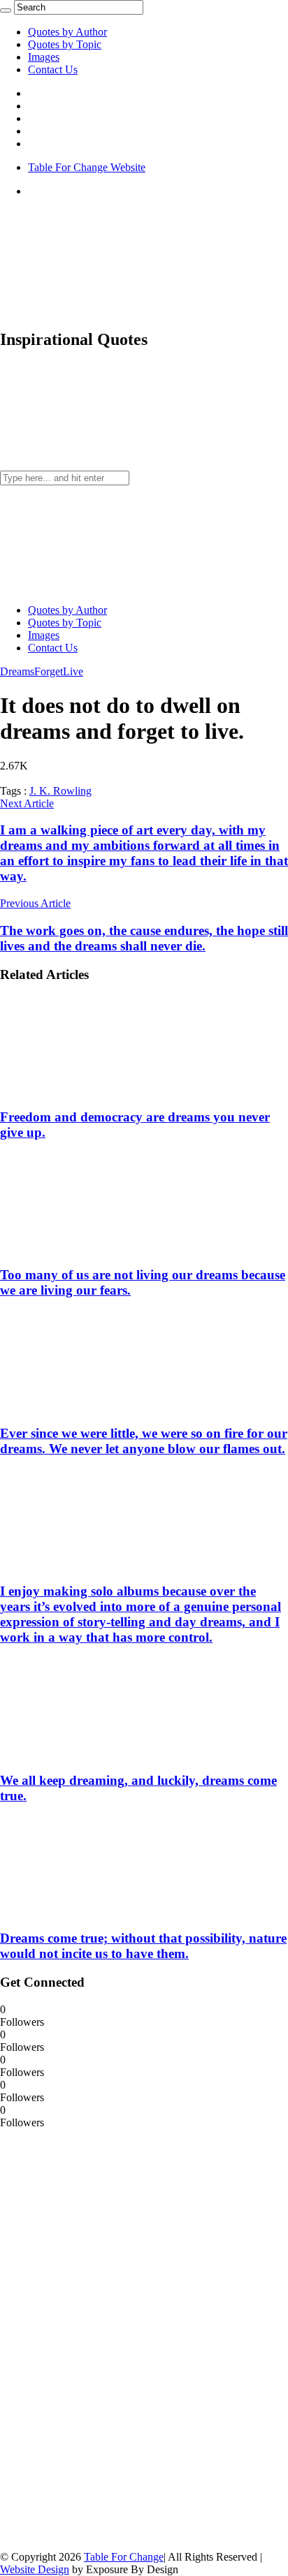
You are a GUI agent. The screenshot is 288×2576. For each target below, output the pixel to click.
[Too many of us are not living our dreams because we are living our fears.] (92, 1248)
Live (73, 671)
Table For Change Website (87, 167)
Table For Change (124, 2557)
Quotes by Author (67, 32)
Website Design (35, 2569)
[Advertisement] (105, 2339)
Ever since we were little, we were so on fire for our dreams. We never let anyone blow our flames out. (144, 1441)
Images (44, 57)
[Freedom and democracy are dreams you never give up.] (92, 1090)
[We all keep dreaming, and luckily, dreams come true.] (92, 1753)
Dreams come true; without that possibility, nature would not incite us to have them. (143, 1946)
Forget (49, 671)
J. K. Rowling (60, 791)
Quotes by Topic (65, 44)
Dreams (17, 671)
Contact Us (53, 69)
